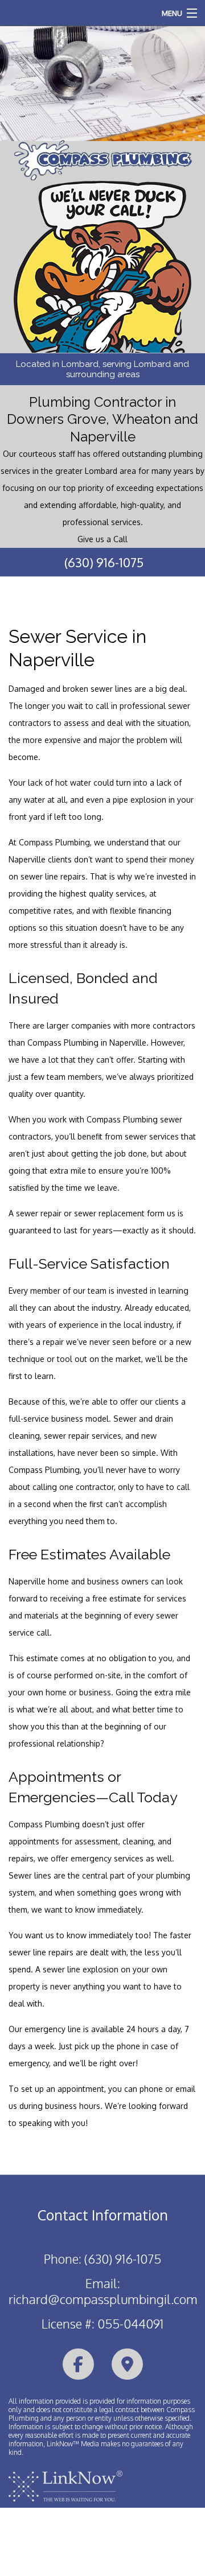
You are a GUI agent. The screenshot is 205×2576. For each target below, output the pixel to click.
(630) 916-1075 (104, 562)
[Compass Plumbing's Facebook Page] (78, 2365)
